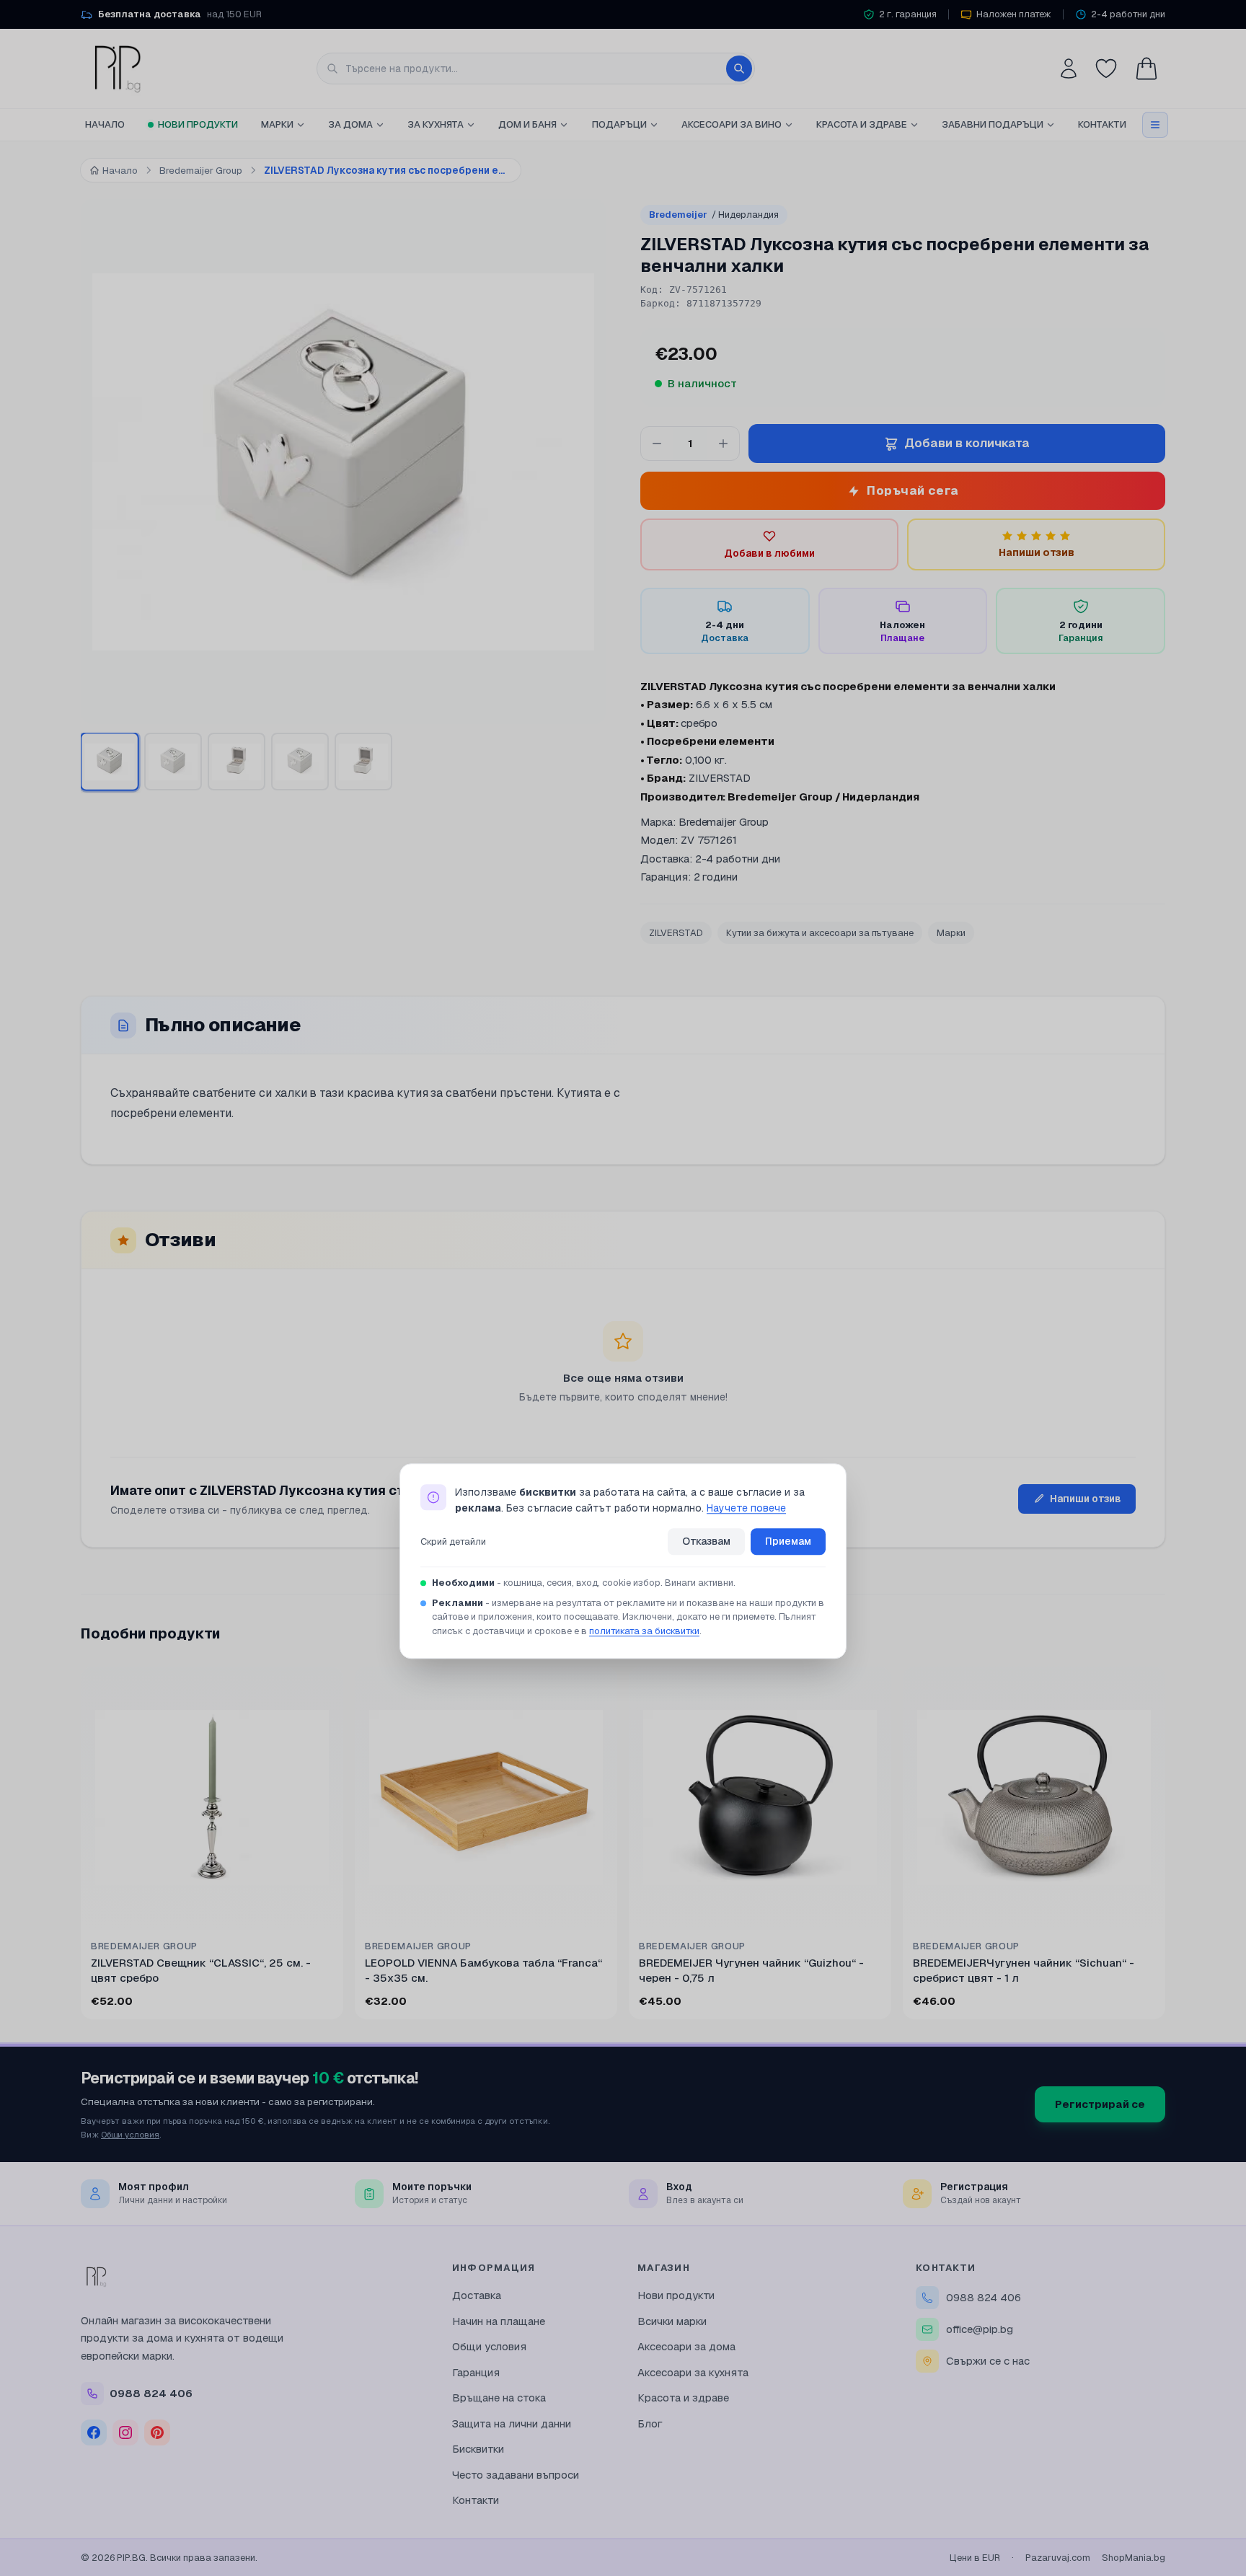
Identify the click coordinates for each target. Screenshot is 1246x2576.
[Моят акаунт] (1069, 69)
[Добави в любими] (131, 1687)
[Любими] (1106, 69)
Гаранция (476, 2372)
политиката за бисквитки (644, 1631)
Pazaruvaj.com (1058, 2558)
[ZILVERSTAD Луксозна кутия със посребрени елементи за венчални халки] (110, 762)
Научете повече (746, 1509)
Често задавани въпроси (516, 2475)
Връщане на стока (499, 2398)
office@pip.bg (980, 2329)
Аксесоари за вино (732, 124)
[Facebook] (94, 2432)
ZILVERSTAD (676, 933)
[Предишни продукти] (84, 1846)
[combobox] (536, 69)
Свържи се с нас (988, 2361)
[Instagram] (125, 2432)
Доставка (477, 2295)
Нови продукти (198, 124)
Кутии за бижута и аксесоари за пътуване (820, 933)
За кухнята (436, 124)
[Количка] (1146, 69)
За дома (350, 124)
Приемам (788, 1541)
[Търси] (739, 69)
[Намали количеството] (657, 444)
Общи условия (130, 2134)
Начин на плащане (499, 2321)
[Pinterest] (157, 2432)
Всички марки (672, 2321)
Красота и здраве (862, 124)
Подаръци (619, 124)
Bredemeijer (714, 215)
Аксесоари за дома (686, 2346)
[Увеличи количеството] (723, 444)
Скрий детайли (453, 1541)
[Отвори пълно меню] (1155, 125)
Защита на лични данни (512, 2423)
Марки (277, 124)
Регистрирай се (1100, 2104)
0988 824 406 (984, 2297)
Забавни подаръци (993, 124)
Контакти (1102, 124)
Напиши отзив (1086, 1499)
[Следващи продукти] (1162, 1846)
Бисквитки (478, 2449)
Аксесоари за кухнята (693, 2372)
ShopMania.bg (1134, 2558)
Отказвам (706, 1541)
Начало (105, 124)
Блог (650, 2423)
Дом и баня (527, 124)
